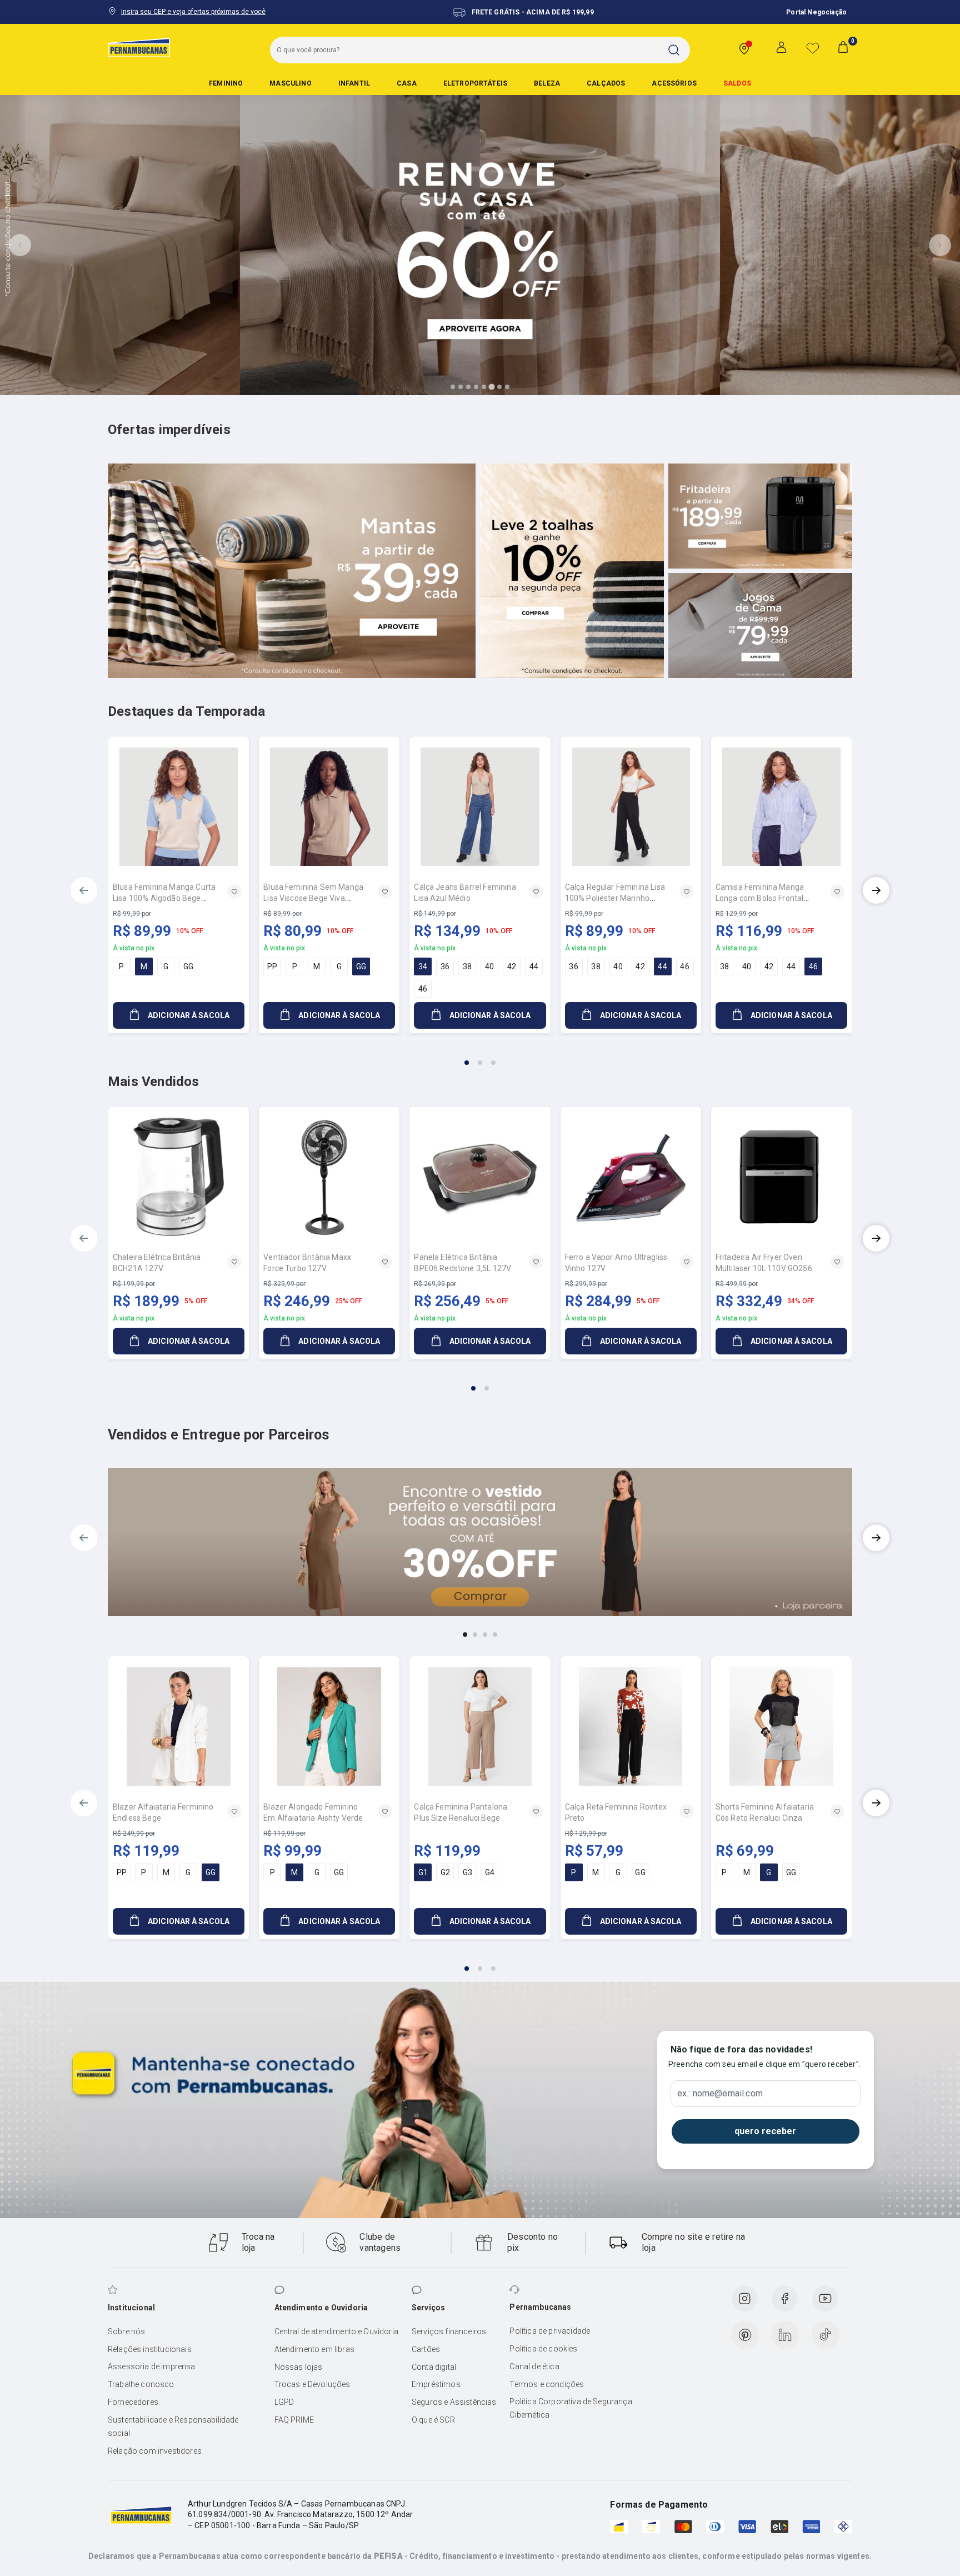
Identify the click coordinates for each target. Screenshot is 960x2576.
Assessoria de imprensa (152, 2366)
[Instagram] (744, 2299)
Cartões (426, 2349)
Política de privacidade (550, 2331)
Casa (407, 83)
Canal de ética (534, 2366)
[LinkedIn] (785, 2335)
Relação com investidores (155, 2451)
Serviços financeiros (449, 2331)
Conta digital (434, 2367)
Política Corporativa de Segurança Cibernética (571, 2408)
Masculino (290, 83)
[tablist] (480, 1056)
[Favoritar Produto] (234, 891)
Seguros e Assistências (454, 2402)
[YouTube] (825, 2299)
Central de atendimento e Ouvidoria (336, 2331)
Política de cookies (543, 2349)
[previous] (84, 890)
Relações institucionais (150, 2349)
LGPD (284, 2402)
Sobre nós (126, 2331)
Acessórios (674, 83)
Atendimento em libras (314, 2349)
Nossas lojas (299, 2367)
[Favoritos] (813, 48)
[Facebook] (784, 2299)
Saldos (737, 83)
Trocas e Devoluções (312, 2384)
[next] (876, 890)
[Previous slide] (20, 245)
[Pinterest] (745, 2335)
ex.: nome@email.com (720, 2094)
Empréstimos (436, 2384)
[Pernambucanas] (139, 47)
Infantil (354, 83)
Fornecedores (133, 2402)
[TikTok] (826, 2335)
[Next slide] (940, 245)
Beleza (547, 83)
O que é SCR (433, 2420)
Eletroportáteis (475, 83)
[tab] (453, 387)
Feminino (226, 83)
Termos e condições (547, 2384)
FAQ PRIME (294, 2420)
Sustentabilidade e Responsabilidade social (173, 2426)
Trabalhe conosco (141, 2384)
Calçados (606, 83)
